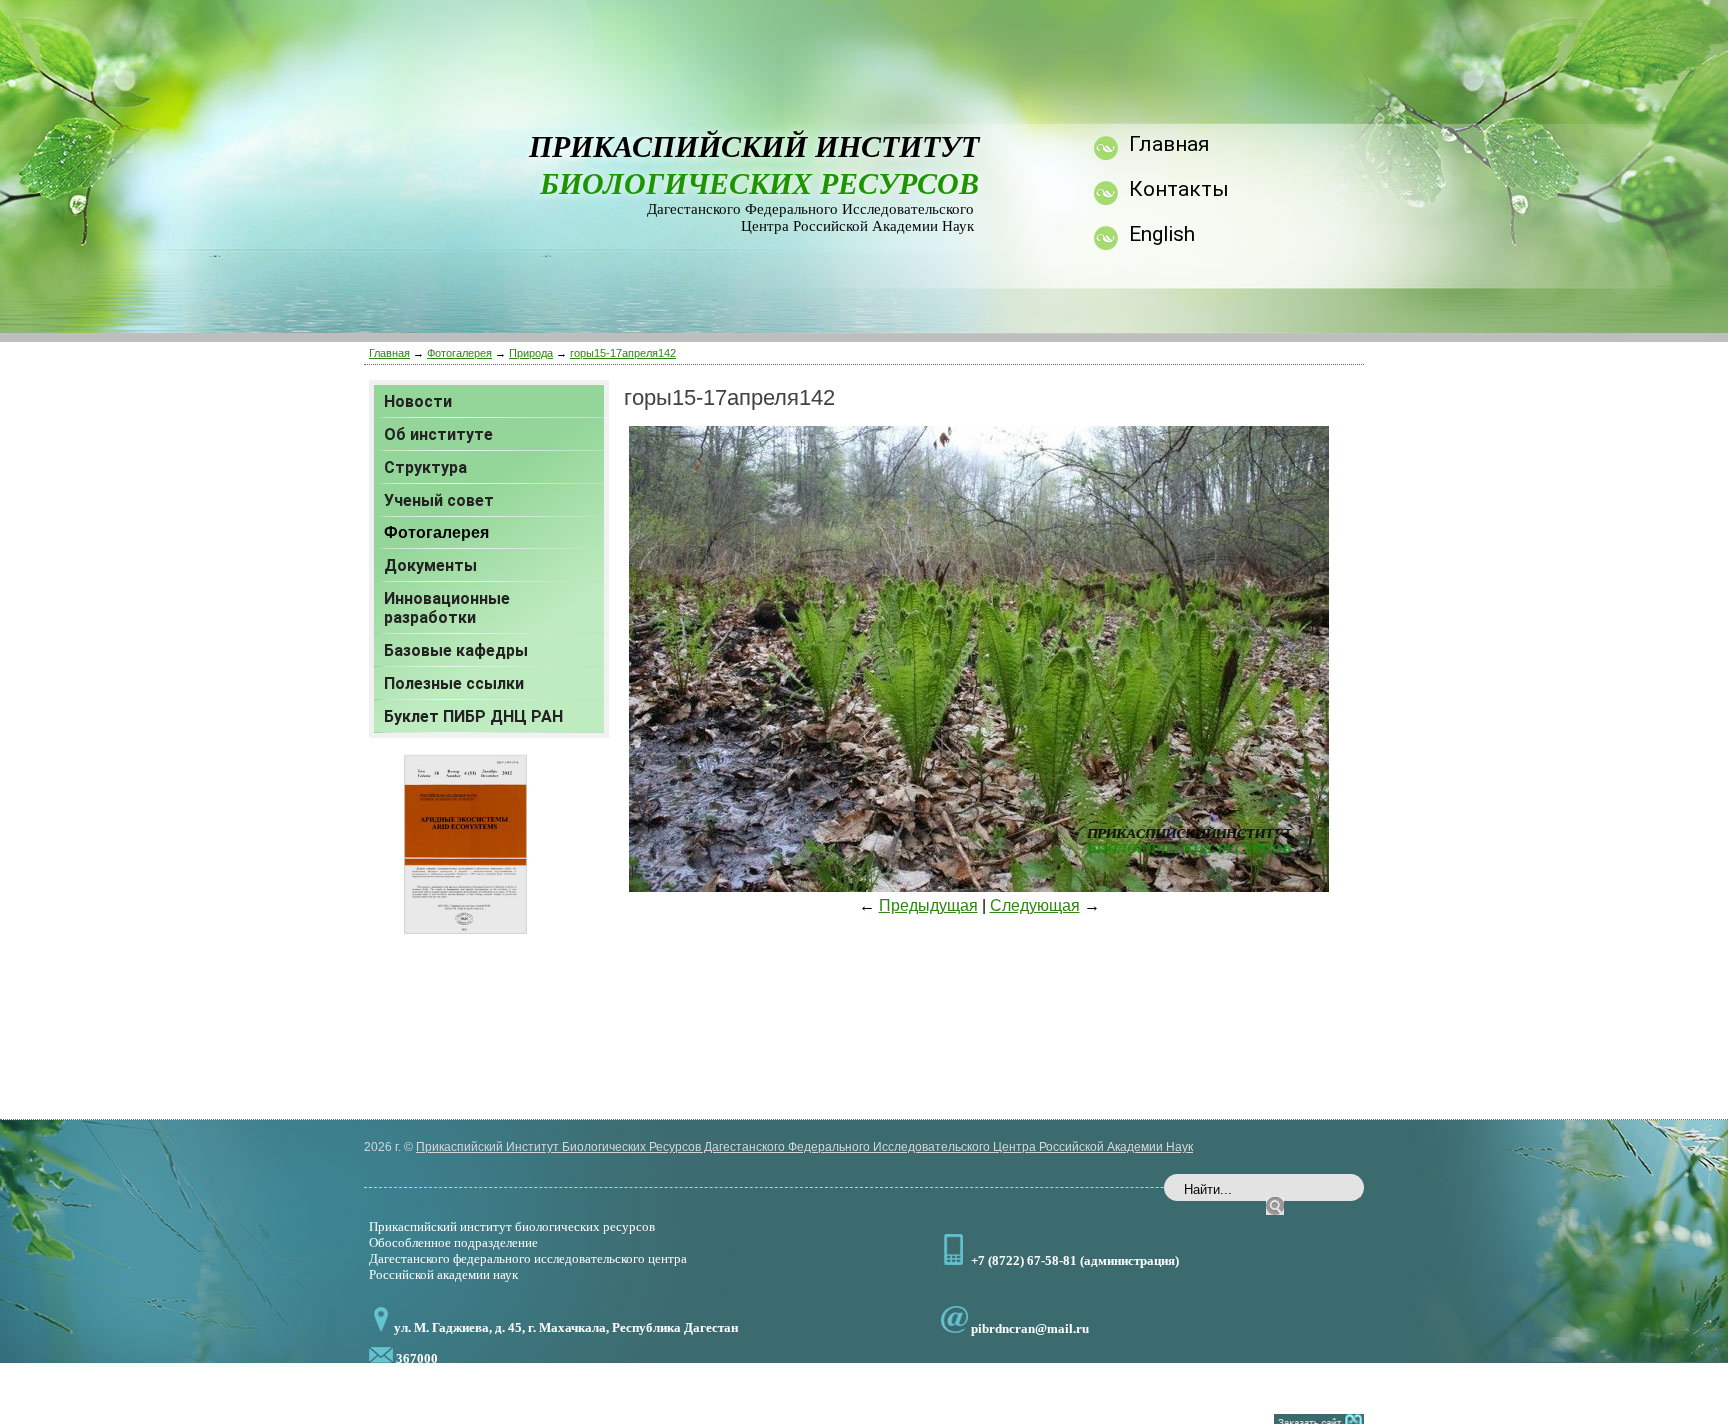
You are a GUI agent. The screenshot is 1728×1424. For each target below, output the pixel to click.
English (1162, 234)
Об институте (438, 434)
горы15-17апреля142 (623, 353)
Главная (389, 353)
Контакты (1179, 189)
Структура (425, 467)
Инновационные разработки (447, 608)
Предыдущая (928, 905)
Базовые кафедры (456, 650)
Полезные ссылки (454, 683)
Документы (430, 565)
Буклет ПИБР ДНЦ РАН (473, 716)
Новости (418, 401)
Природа (531, 353)
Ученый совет (439, 500)
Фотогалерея (459, 353)
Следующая (1035, 905)
